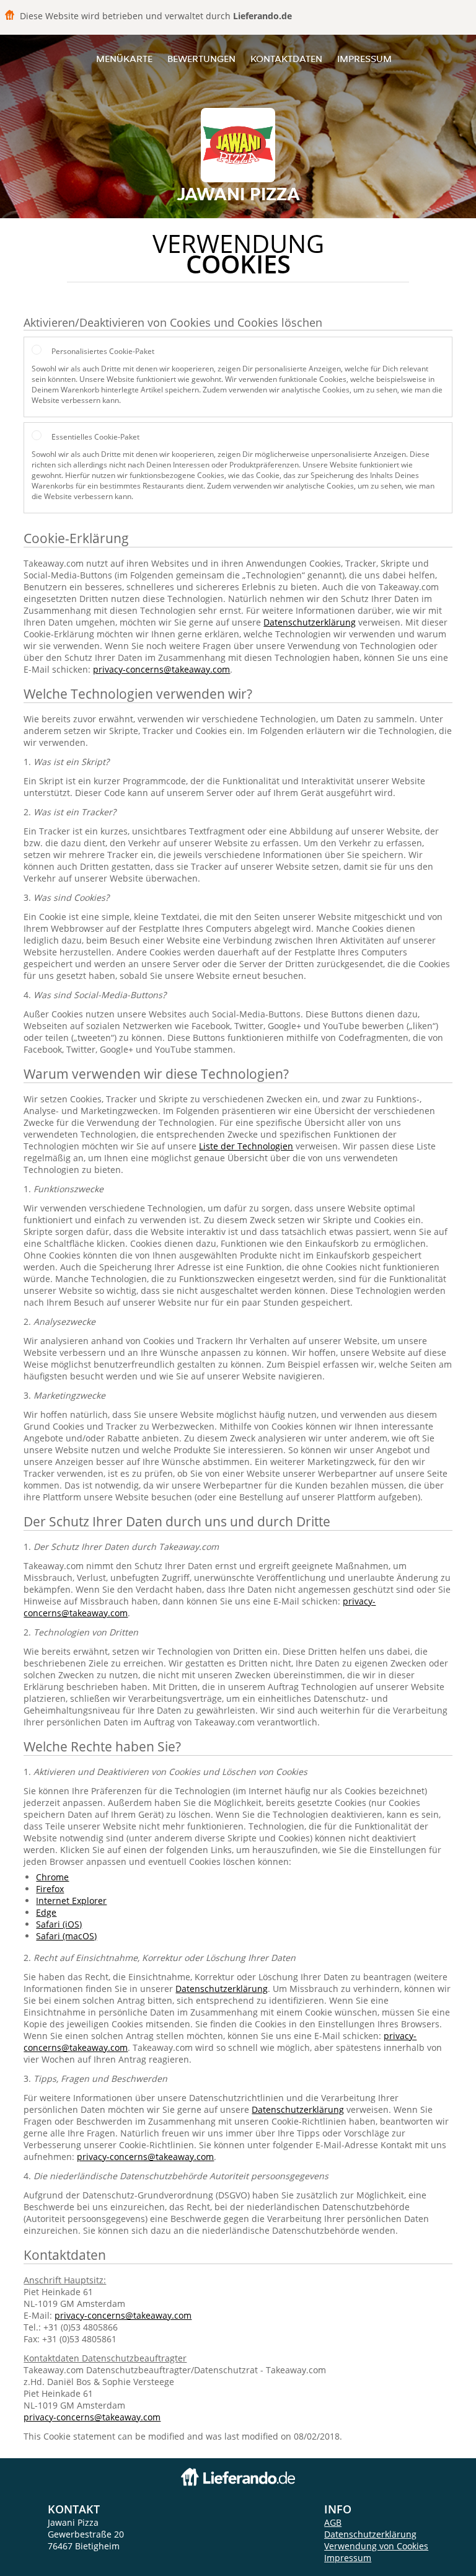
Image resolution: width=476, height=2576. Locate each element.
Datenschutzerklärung (310, 622)
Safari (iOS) (59, 1924)
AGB (333, 2522)
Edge (46, 1912)
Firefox (50, 1889)
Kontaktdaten (286, 59)
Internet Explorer (71, 1901)
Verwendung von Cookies (376, 2546)
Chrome (52, 1877)
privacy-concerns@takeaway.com (161, 669)
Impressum (364, 59)
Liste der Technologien (246, 1146)
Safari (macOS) (66, 1936)
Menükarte (124, 59)
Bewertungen (201, 59)
